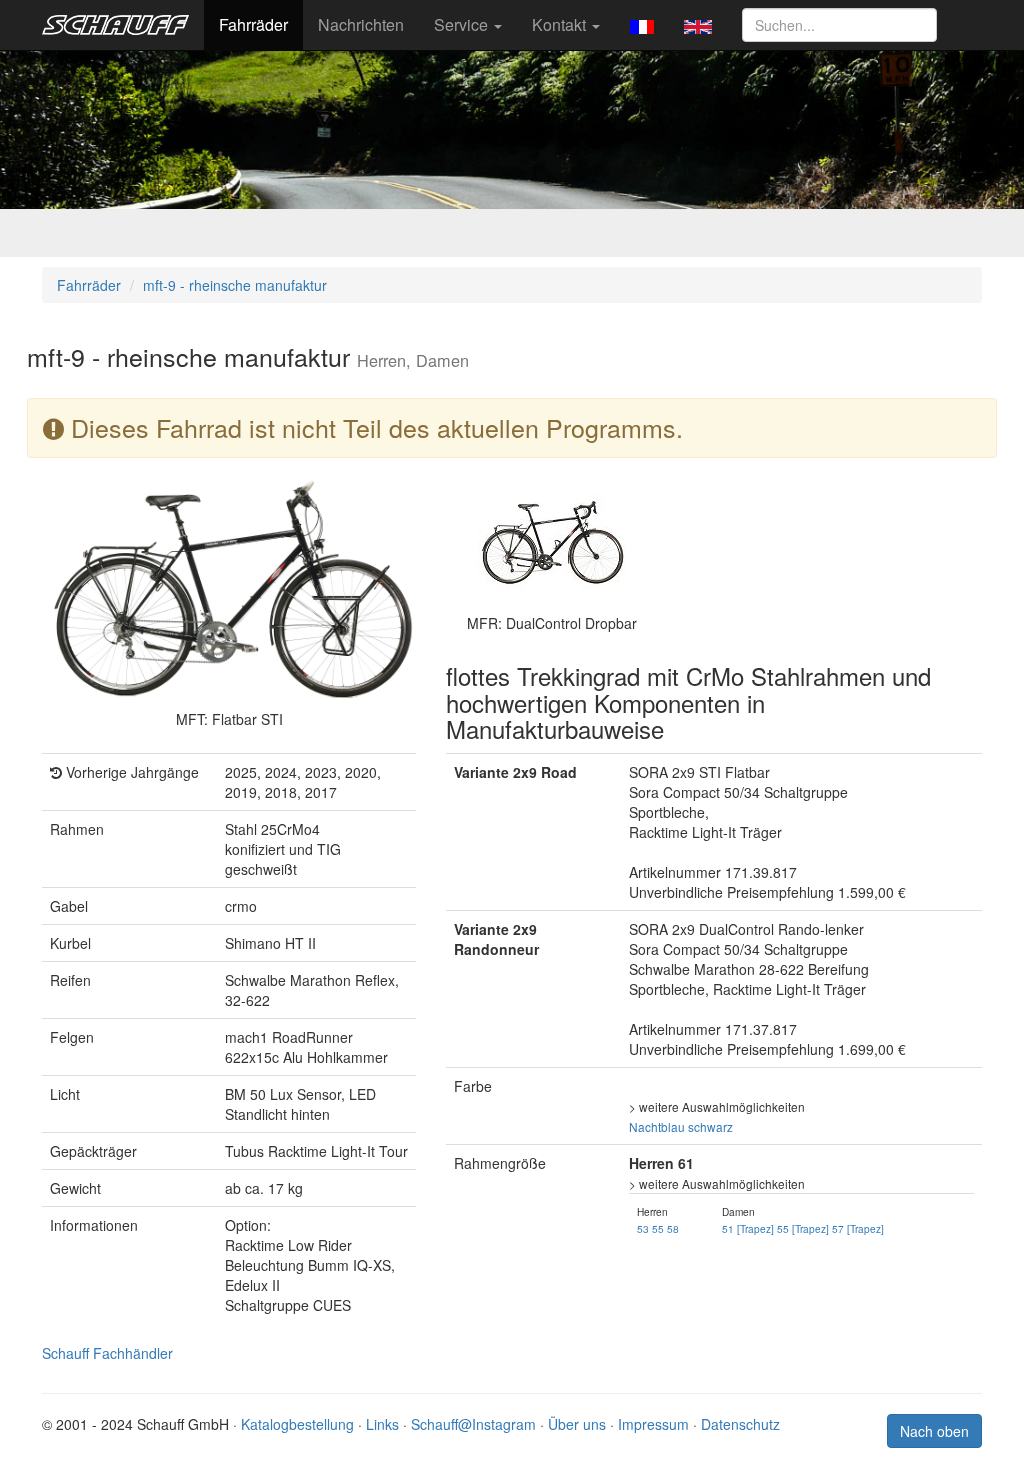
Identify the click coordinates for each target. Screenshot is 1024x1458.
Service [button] (463, 24)
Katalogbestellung (297, 1424)
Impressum (653, 1424)
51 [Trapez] (748, 1228)
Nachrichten (361, 24)
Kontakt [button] (561, 24)
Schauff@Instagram (473, 1424)
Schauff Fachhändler (107, 1353)
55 (658, 1228)
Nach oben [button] (934, 1431)
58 (673, 1228)
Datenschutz (740, 1424)
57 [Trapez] (858, 1228)
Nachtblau (657, 1126)
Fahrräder (253, 24)
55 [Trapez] (803, 1228)
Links (382, 1424)
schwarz (710, 1126)
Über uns (577, 1424)
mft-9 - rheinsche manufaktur (235, 285)
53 (643, 1228)
